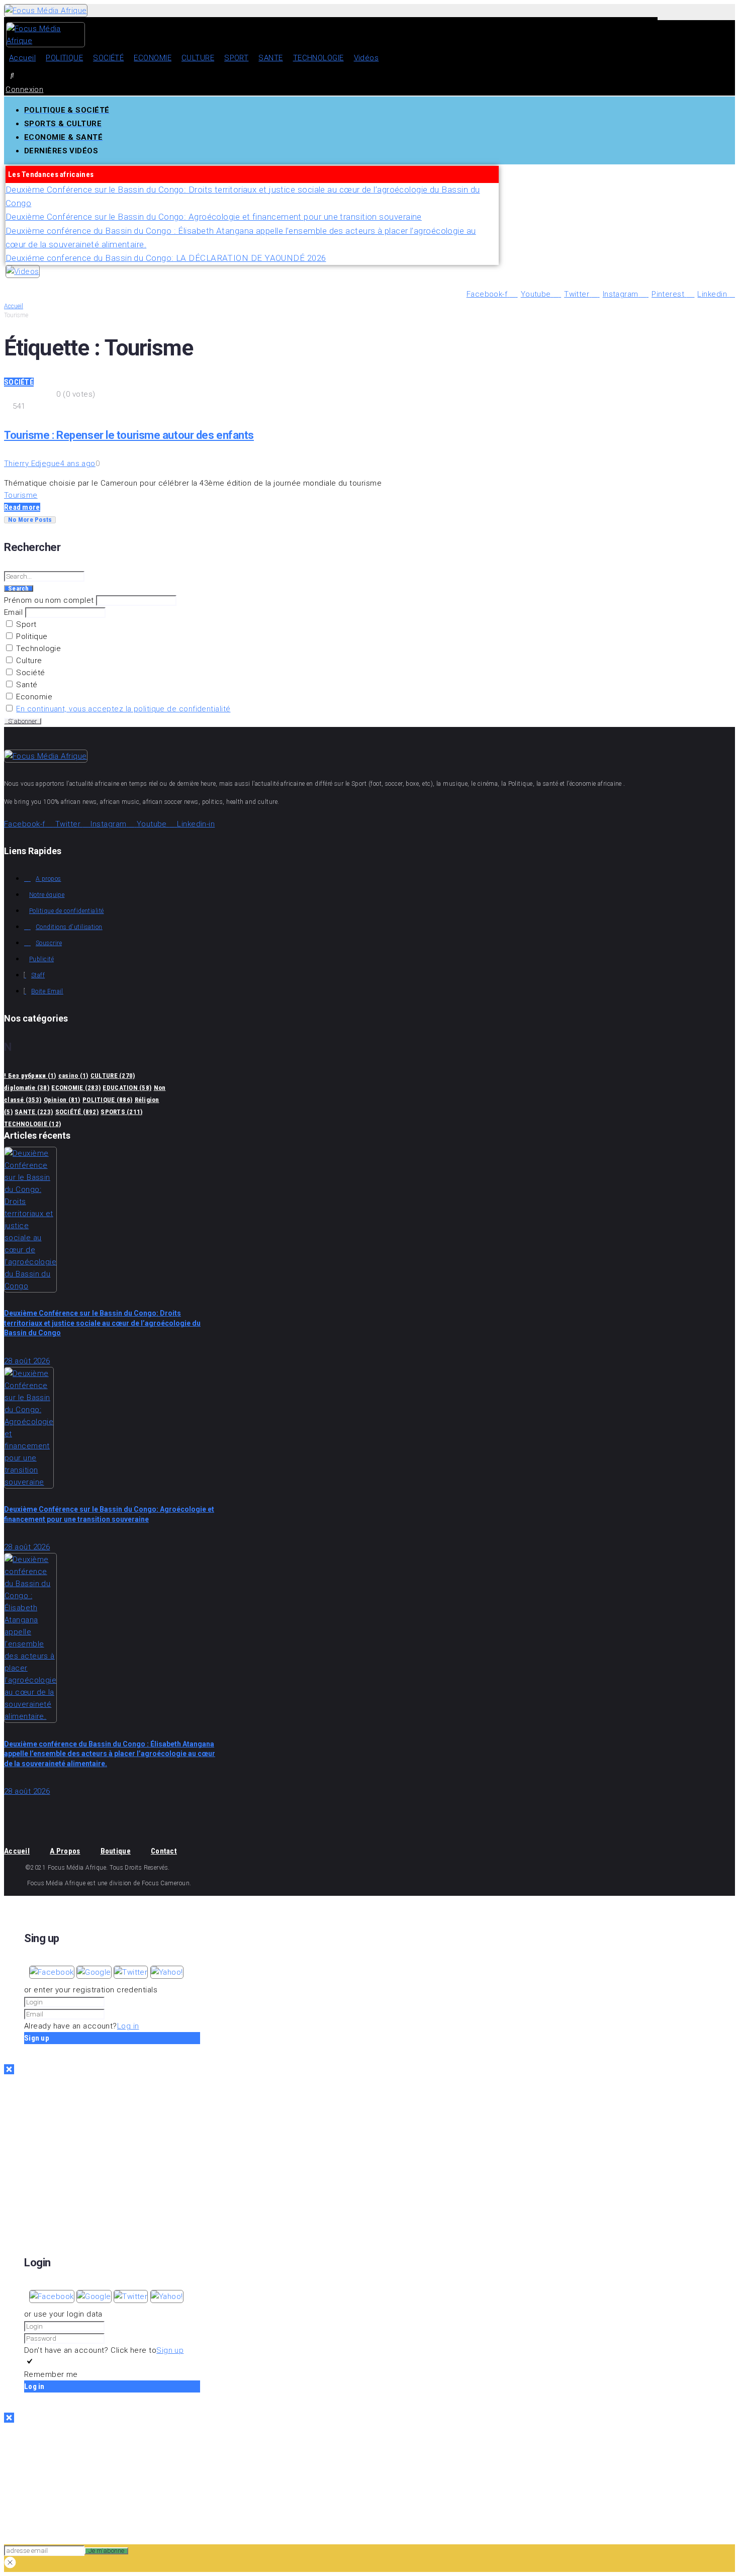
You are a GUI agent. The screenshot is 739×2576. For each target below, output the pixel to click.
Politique (31, 636)
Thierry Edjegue (32, 464)
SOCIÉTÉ (19, 382)
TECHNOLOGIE (32, 1124)
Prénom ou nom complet (49, 600)
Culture (28, 661)
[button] (53, 1972)
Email (13, 612)
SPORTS (121, 1112)
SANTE (34, 1112)
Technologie (37, 649)
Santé (26, 685)
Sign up (170, 2350)
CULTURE (113, 1076)
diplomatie (27, 1088)
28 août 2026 (27, 1361)
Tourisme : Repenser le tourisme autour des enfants (129, 435)
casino (73, 1076)
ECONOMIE (76, 1088)
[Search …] (12, 75)
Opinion (62, 1100)
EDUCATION (127, 1088)
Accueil (14, 306)
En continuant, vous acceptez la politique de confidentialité (123, 709)
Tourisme (21, 495)
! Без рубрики (30, 1076)
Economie (33, 697)
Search (19, 589)
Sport (25, 624)
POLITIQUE (107, 1100)
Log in (128, 2026)
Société (30, 673)
